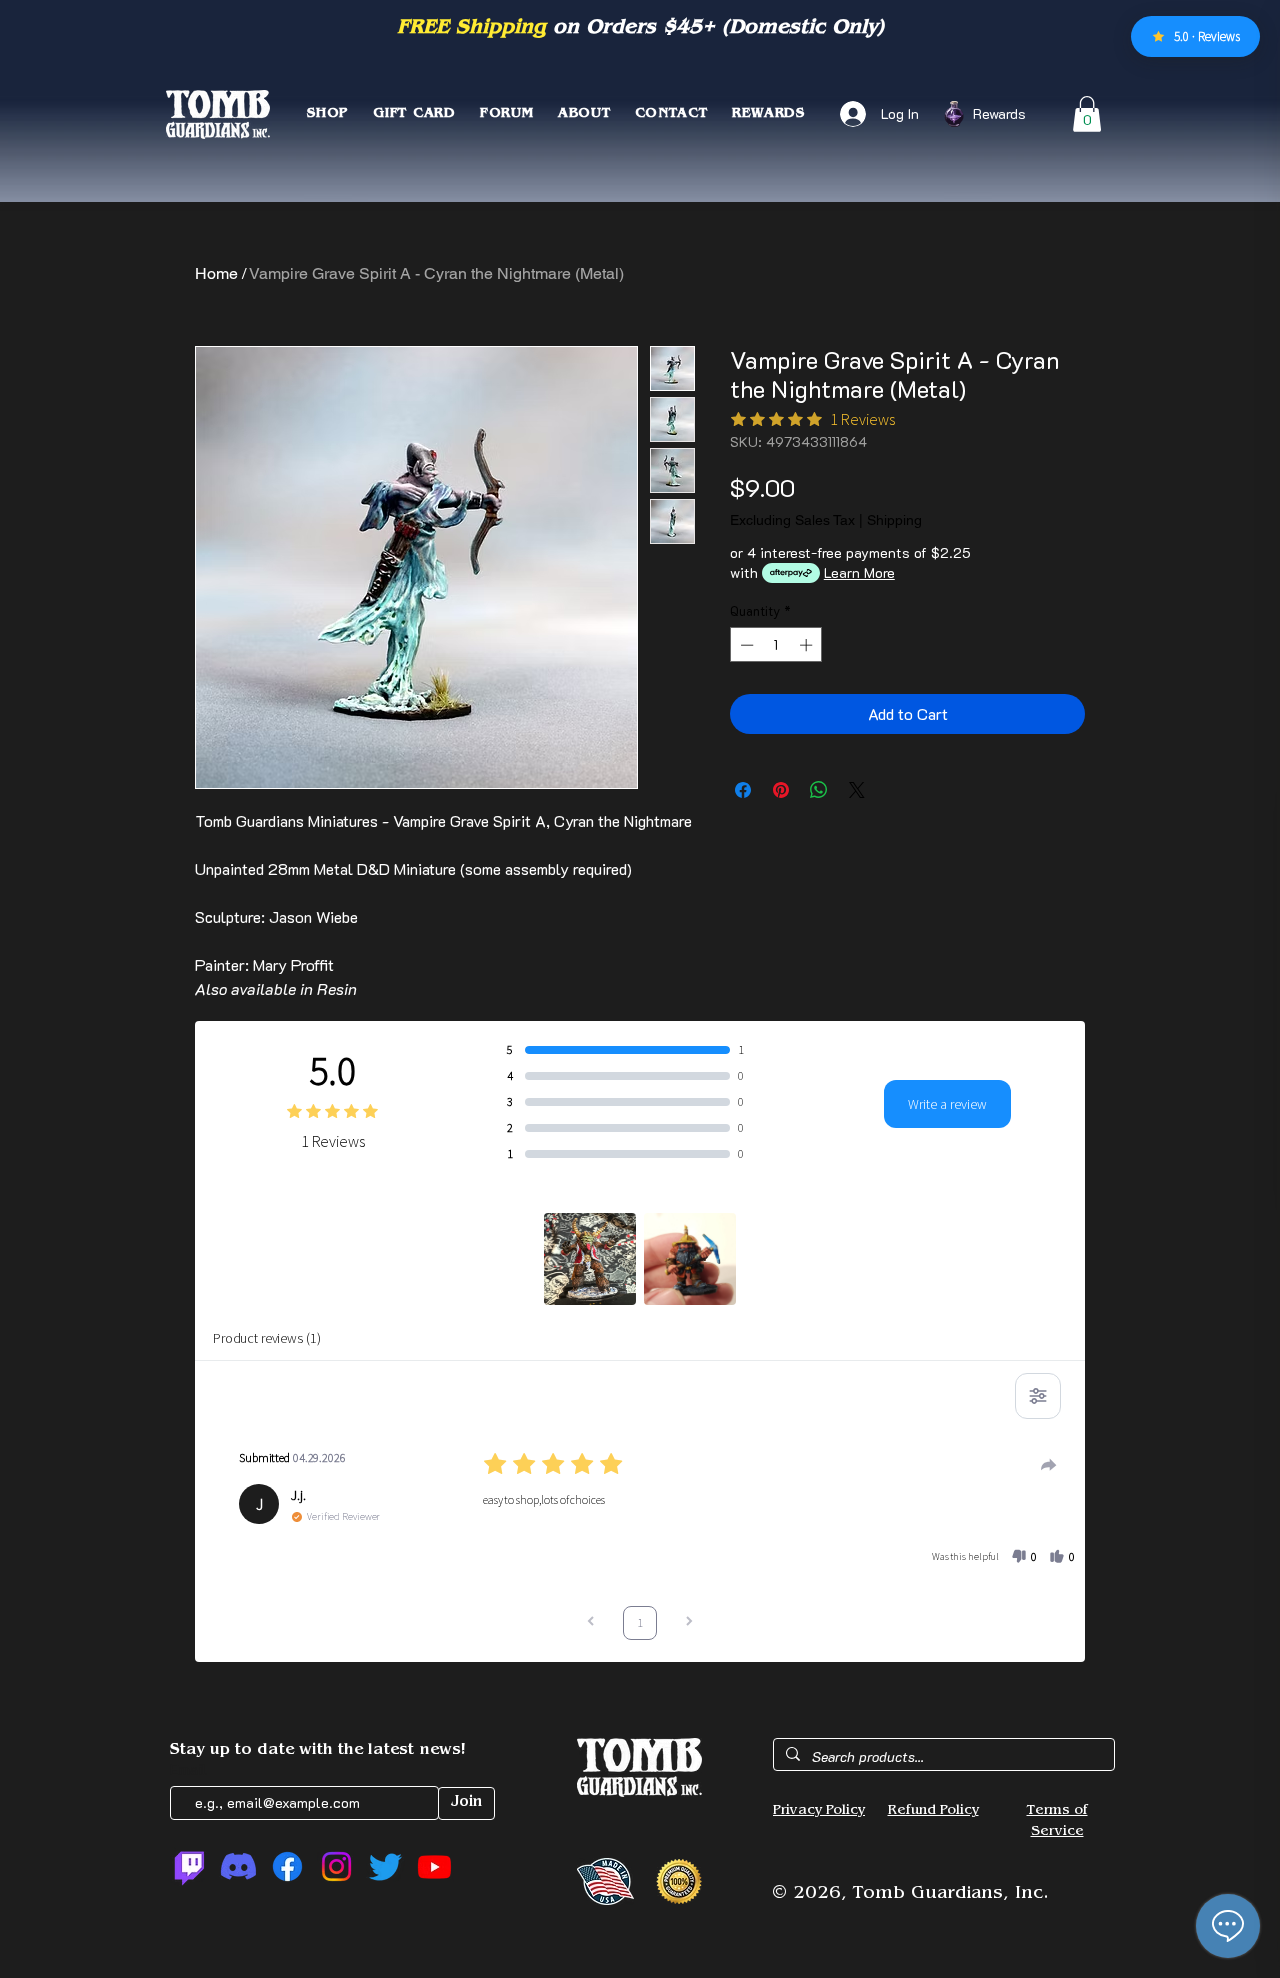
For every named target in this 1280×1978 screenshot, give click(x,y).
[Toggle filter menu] (1038, 1396)
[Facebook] (287, 1866)
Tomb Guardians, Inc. (951, 1895)
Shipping (894, 520)
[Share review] (1049, 1465)
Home (216, 273)
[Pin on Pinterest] (781, 790)
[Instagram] (336, 1866)
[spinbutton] (776, 645)
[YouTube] (434, 1866)
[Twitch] (189, 1866)
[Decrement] (745, 645)
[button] (1087, 114)
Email (190, 1769)
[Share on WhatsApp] (819, 790)
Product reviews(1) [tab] (266, 1338)
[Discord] (238, 1866)
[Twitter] (385, 1866)
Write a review (947, 1104)
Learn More (859, 572)
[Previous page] (591, 1623)
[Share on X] (857, 790)
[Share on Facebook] (743, 790)
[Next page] (689, 1623)
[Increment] (808, 645)
